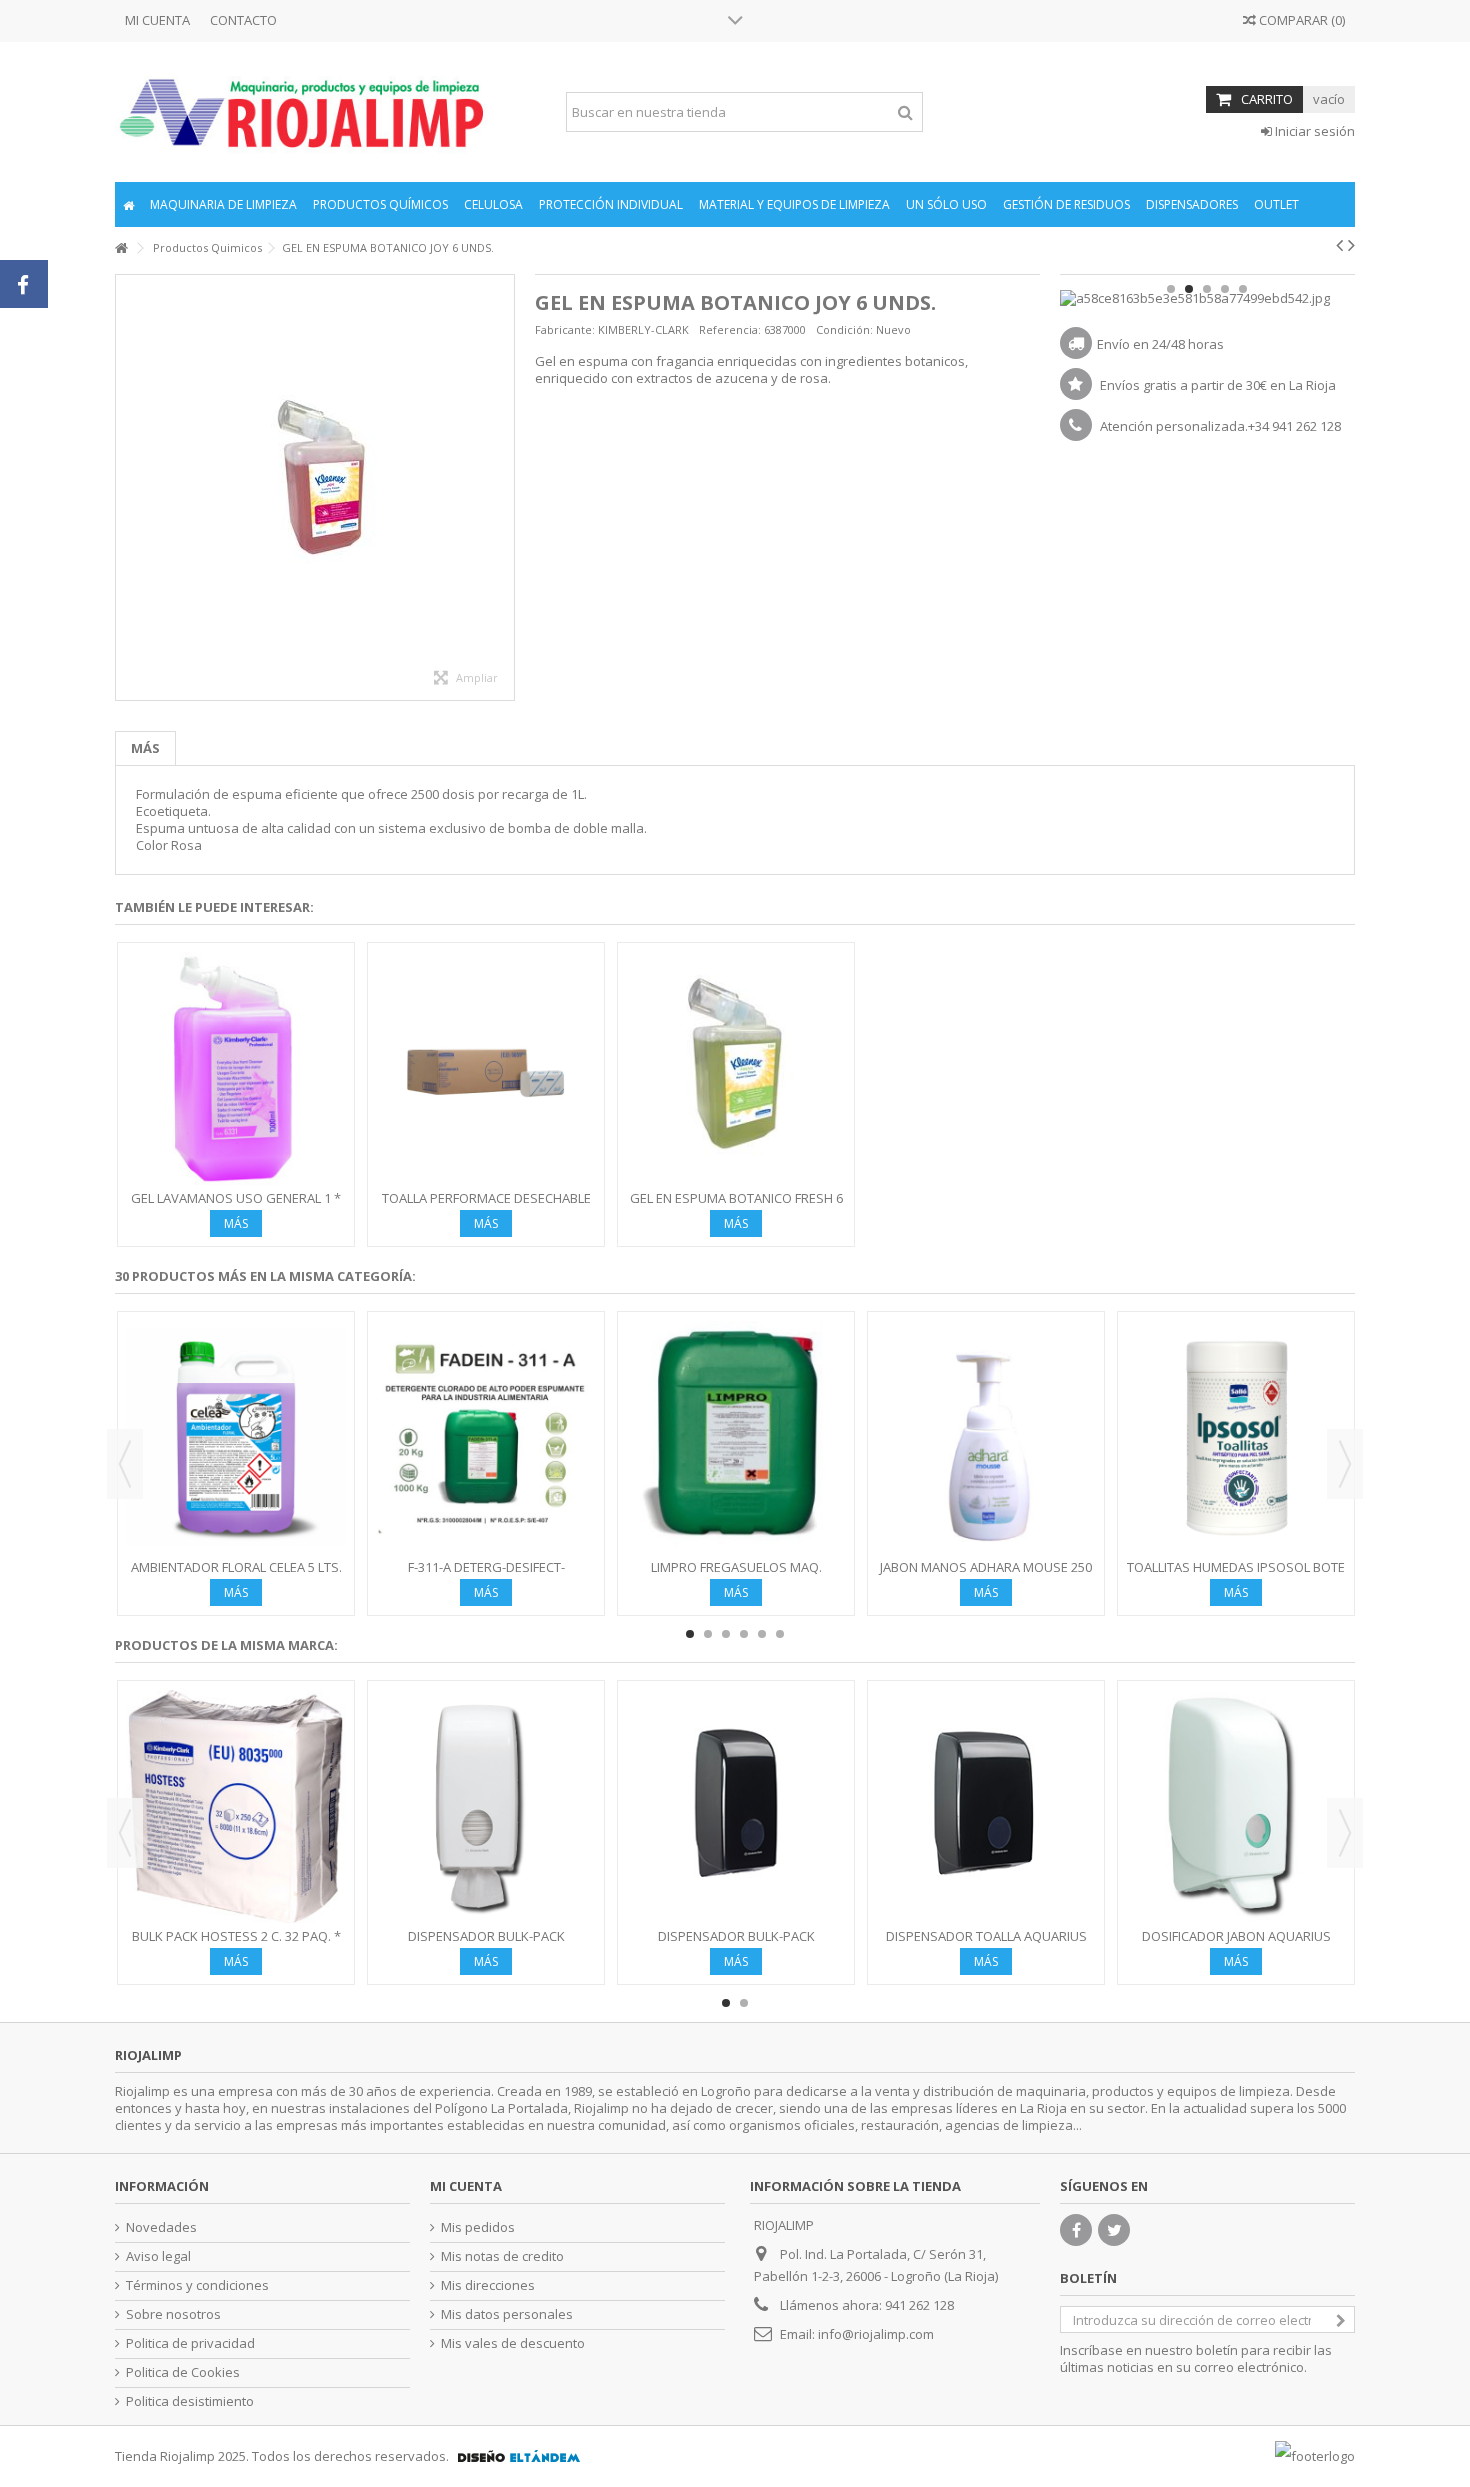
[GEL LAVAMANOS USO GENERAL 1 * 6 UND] (236, 1068)
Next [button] (1345, 1464)
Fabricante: (565, 329)
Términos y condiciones (197, 2285)
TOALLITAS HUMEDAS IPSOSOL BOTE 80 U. (1236, 1575)
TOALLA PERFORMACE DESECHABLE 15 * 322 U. (486, 1206)
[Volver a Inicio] (121, 248)
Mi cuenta (466, 2186)
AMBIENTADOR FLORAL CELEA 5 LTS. (236, 1567)
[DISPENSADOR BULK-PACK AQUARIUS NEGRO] (736, 1806)
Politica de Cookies (183, 2372)
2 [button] (1189, 289)
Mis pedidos (478, 2227)
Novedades (161, 2227)
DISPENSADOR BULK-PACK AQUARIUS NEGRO (736, 1944)
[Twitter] (1114, 2230)
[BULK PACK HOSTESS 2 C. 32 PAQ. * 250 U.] (236, 1806)
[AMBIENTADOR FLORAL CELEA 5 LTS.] (236, 1437)
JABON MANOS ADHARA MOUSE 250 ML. (986, 1575)
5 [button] (1243, 289)
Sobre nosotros (173, 2314)
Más (145, 748)
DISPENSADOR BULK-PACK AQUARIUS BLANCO (486, 1944)
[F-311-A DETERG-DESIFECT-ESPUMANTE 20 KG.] (486, 1437)
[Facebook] (1076, 2230)
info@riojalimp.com (876, 2334)
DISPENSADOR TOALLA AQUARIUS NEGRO (986, 1944)
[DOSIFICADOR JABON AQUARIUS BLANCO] (1236, 1806)
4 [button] (1225, 289)
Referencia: (730, 329)
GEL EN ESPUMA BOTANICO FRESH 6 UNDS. (736, 1206)
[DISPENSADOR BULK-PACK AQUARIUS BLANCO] (486, 1806)
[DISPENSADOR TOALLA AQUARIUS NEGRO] (986, 1806)
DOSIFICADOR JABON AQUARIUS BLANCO (1236, 1944)
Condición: (844, 329)
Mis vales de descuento (513, 2343)
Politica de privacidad (190, 2343)
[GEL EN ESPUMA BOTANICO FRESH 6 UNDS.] (736, 1068)
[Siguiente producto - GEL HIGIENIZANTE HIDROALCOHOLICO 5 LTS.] (1351, 245)
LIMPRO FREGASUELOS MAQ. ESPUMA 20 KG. (736, 1575)
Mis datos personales (507, 2314)
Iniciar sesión (1313, 131)
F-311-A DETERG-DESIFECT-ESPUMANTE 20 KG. (486, 1575)
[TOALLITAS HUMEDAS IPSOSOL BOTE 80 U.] (1236, 1437)
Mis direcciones (488, 2285)
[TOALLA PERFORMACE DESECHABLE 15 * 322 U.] (486, 1068)
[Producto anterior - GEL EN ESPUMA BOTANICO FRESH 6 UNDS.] (1339, 245)
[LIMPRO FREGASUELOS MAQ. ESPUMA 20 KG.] (736, 1437)
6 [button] (780, 1634)
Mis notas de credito (502, 2256)
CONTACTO (243, 20)
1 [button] (1171, 289)
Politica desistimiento (190, 2401)
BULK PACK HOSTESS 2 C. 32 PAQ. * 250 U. (236, 1944)
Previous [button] (125, 1464)
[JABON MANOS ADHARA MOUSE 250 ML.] (986, 1437)
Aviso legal (158, 2256)
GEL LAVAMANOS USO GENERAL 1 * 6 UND (236, 1206)
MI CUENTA (157, 20)
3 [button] (1207, 289)
